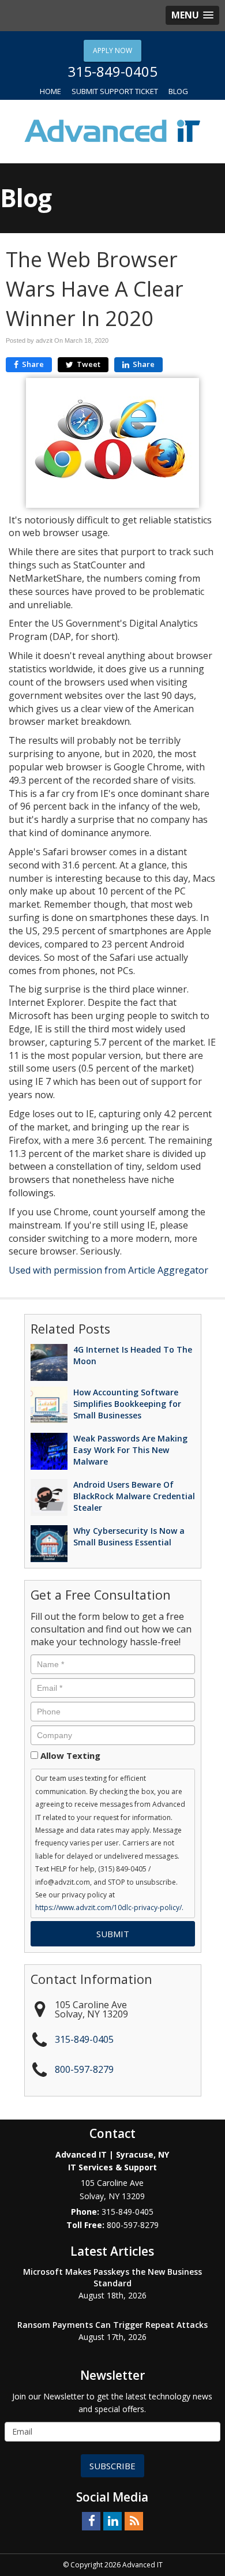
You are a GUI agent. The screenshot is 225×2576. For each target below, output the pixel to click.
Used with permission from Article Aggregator (108, 1270)
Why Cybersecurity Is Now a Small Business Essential (129, 1536)
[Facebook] (91, 2521)
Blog (178, 91)
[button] (192, 15)
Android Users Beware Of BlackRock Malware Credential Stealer (134, 1496)
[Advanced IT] (112, 130)
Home (50, 91)
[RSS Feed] (134, 2521)
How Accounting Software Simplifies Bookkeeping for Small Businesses (127, 1404)
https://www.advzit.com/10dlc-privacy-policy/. (109, 1907)
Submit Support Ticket (115, 91)
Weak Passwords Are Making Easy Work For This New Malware (130, 1450)
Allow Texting (70, 1755)
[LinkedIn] (112, 2521)
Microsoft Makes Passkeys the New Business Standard (112, 2277)
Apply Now (112, 50)
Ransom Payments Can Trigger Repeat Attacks (112, 2325)
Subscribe (112, 2466)
